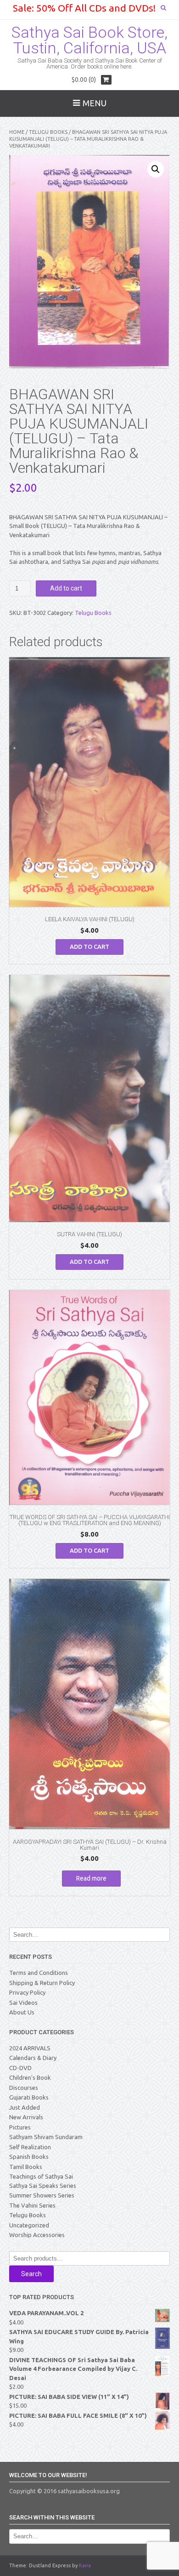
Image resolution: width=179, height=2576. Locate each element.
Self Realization (30, 2147)
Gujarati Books (29, 2097)
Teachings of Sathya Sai (41, 2176)
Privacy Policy (27, 1992)
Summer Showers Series (42, 2195)
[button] (156, 169)
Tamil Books (26, 2167)
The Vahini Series (32, 2205)
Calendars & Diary (33, 2058)
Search (31, 2274)
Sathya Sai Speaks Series (43, 2186)
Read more (91, 1878)
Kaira (85, 2565)
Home (17, 132)
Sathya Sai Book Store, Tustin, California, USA (89, 40)
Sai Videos (23, 2002)
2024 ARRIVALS (30, 2048)
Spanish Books (29, 2157)
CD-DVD (20, 2068)
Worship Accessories (37, 2235)
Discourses (24, 2088)
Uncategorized (29, 2225)
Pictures (20, 2127)
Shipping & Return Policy (42, 1983)
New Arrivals (26, 2117)
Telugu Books (48, 132)
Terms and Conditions (39, 1973)
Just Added (25, 2107)
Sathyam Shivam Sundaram (46, 2137)
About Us (22, 2012)
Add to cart (66, 588)
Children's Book (30, 2077)
